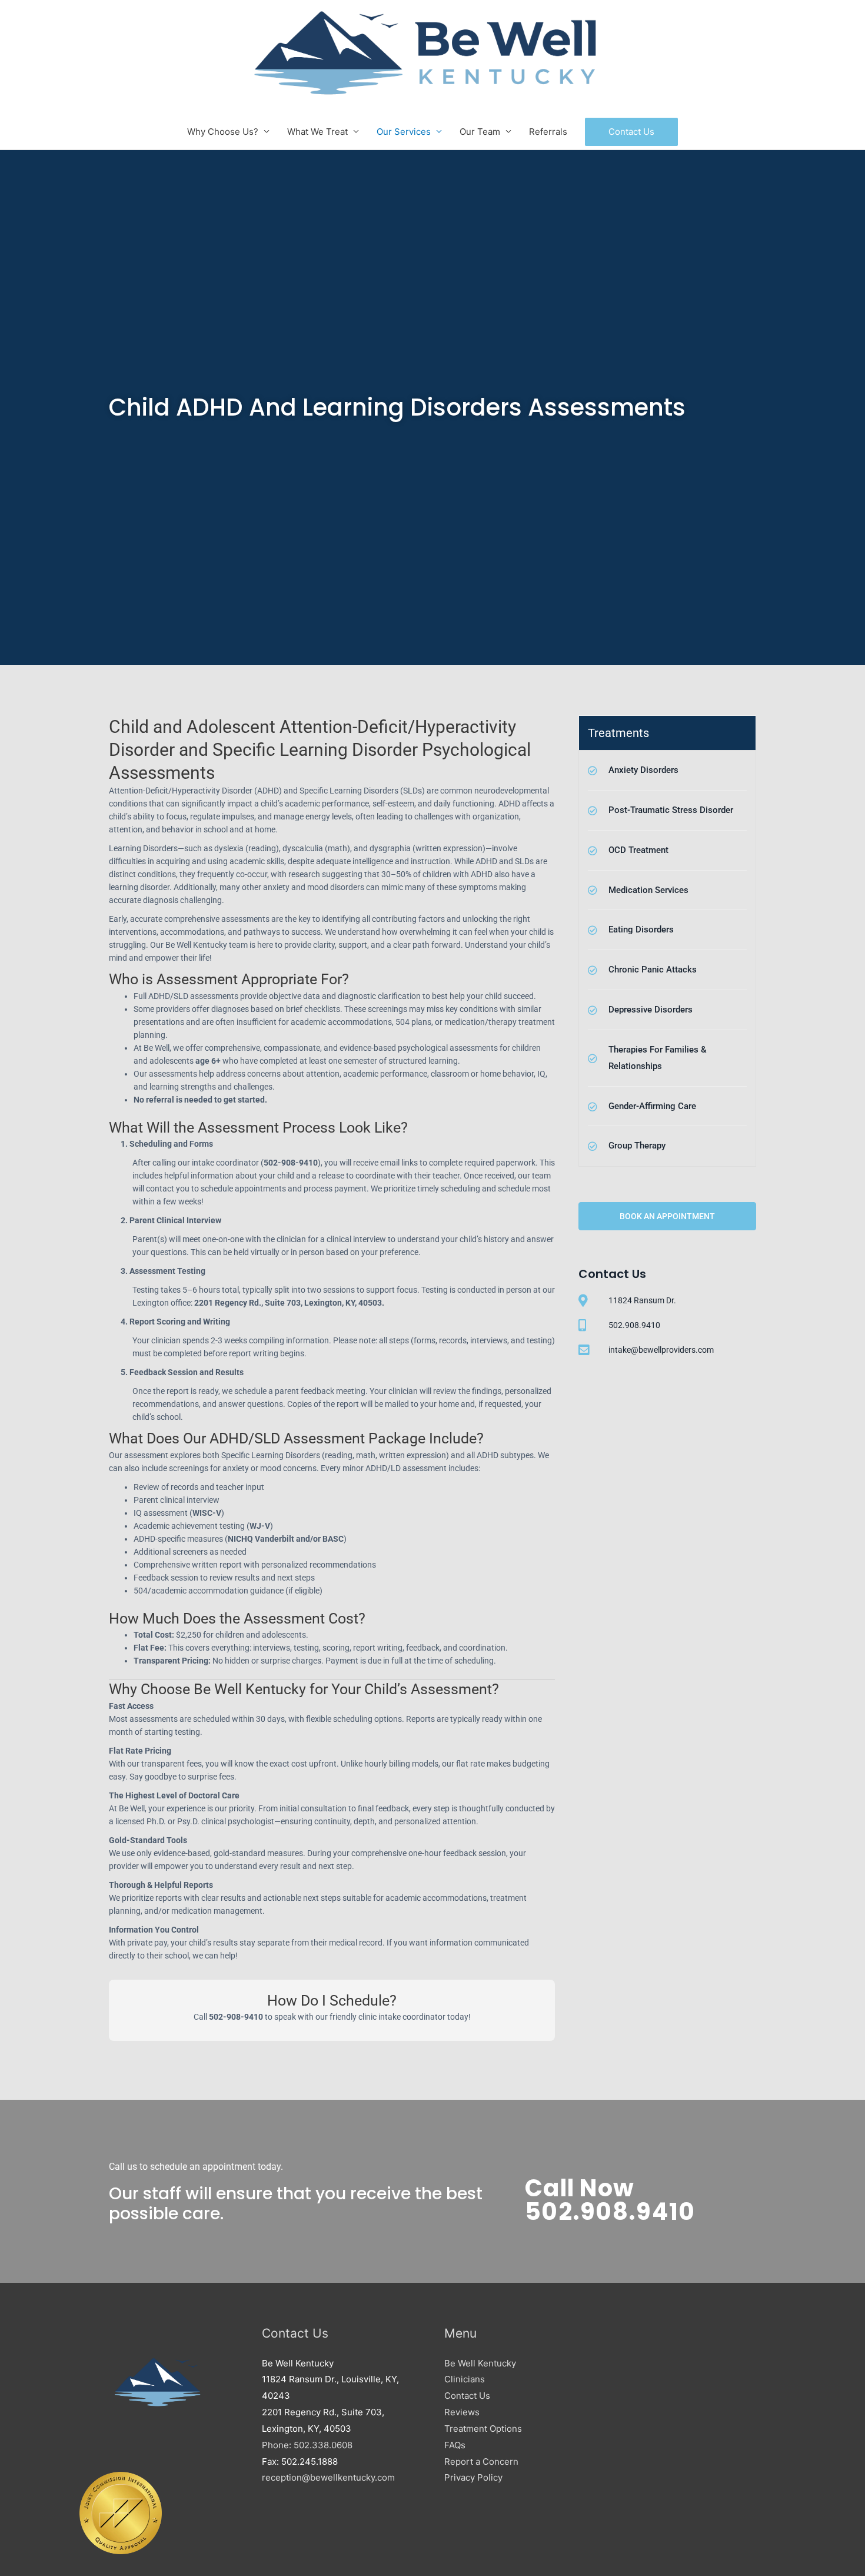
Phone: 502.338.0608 (307, 2445)
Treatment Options (483, 2429)
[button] (631, 132)
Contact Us (467, 2396)
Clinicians (465, 2379)
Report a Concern (481, 2462)
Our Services (404, 132)
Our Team (480, 132)
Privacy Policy (473, 2477)
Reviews (462, 2412)
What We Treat (317, 132)
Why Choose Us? (223, 132)
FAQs (455, 2445)
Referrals (548, 132)
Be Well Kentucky (480, 2363)
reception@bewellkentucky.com (328, 2477)
